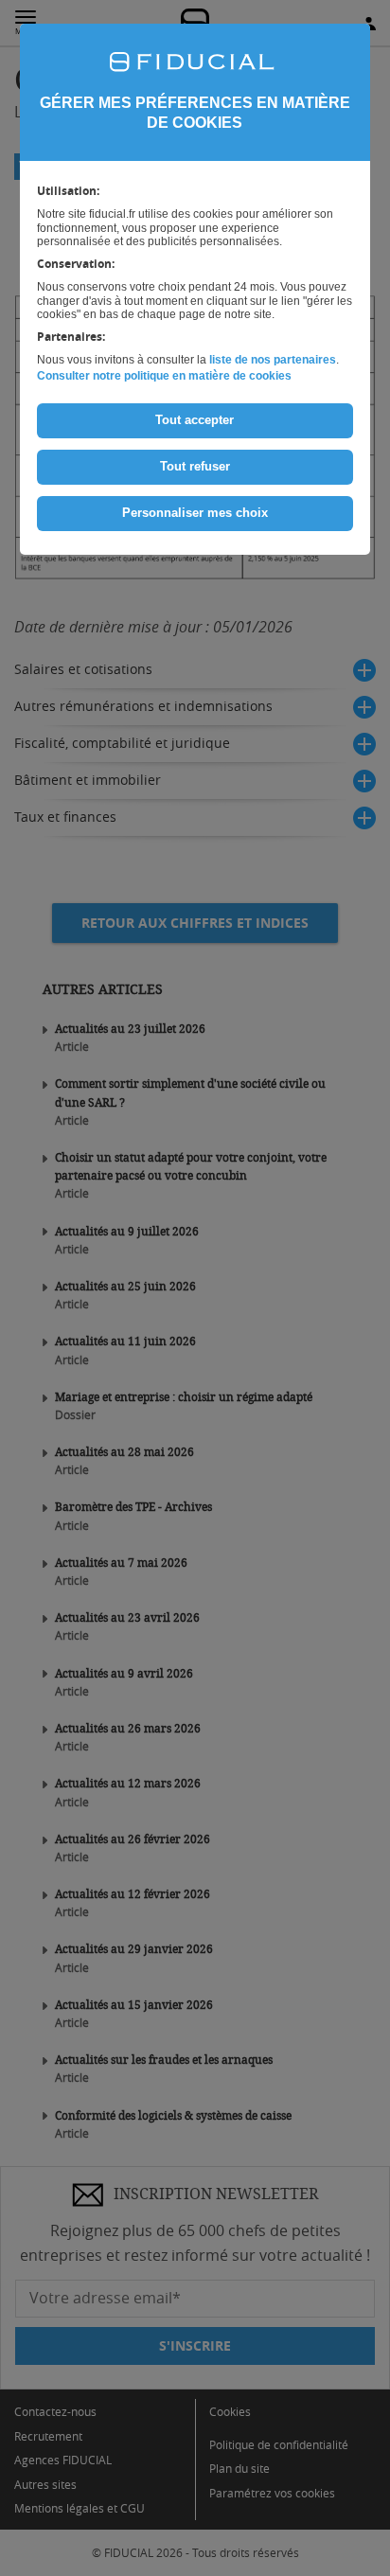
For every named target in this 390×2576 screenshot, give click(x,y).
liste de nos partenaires (273, 360)
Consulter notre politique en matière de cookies (164, 376)
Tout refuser (195, 466)
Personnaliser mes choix (195, 513)
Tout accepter (195, 420)
